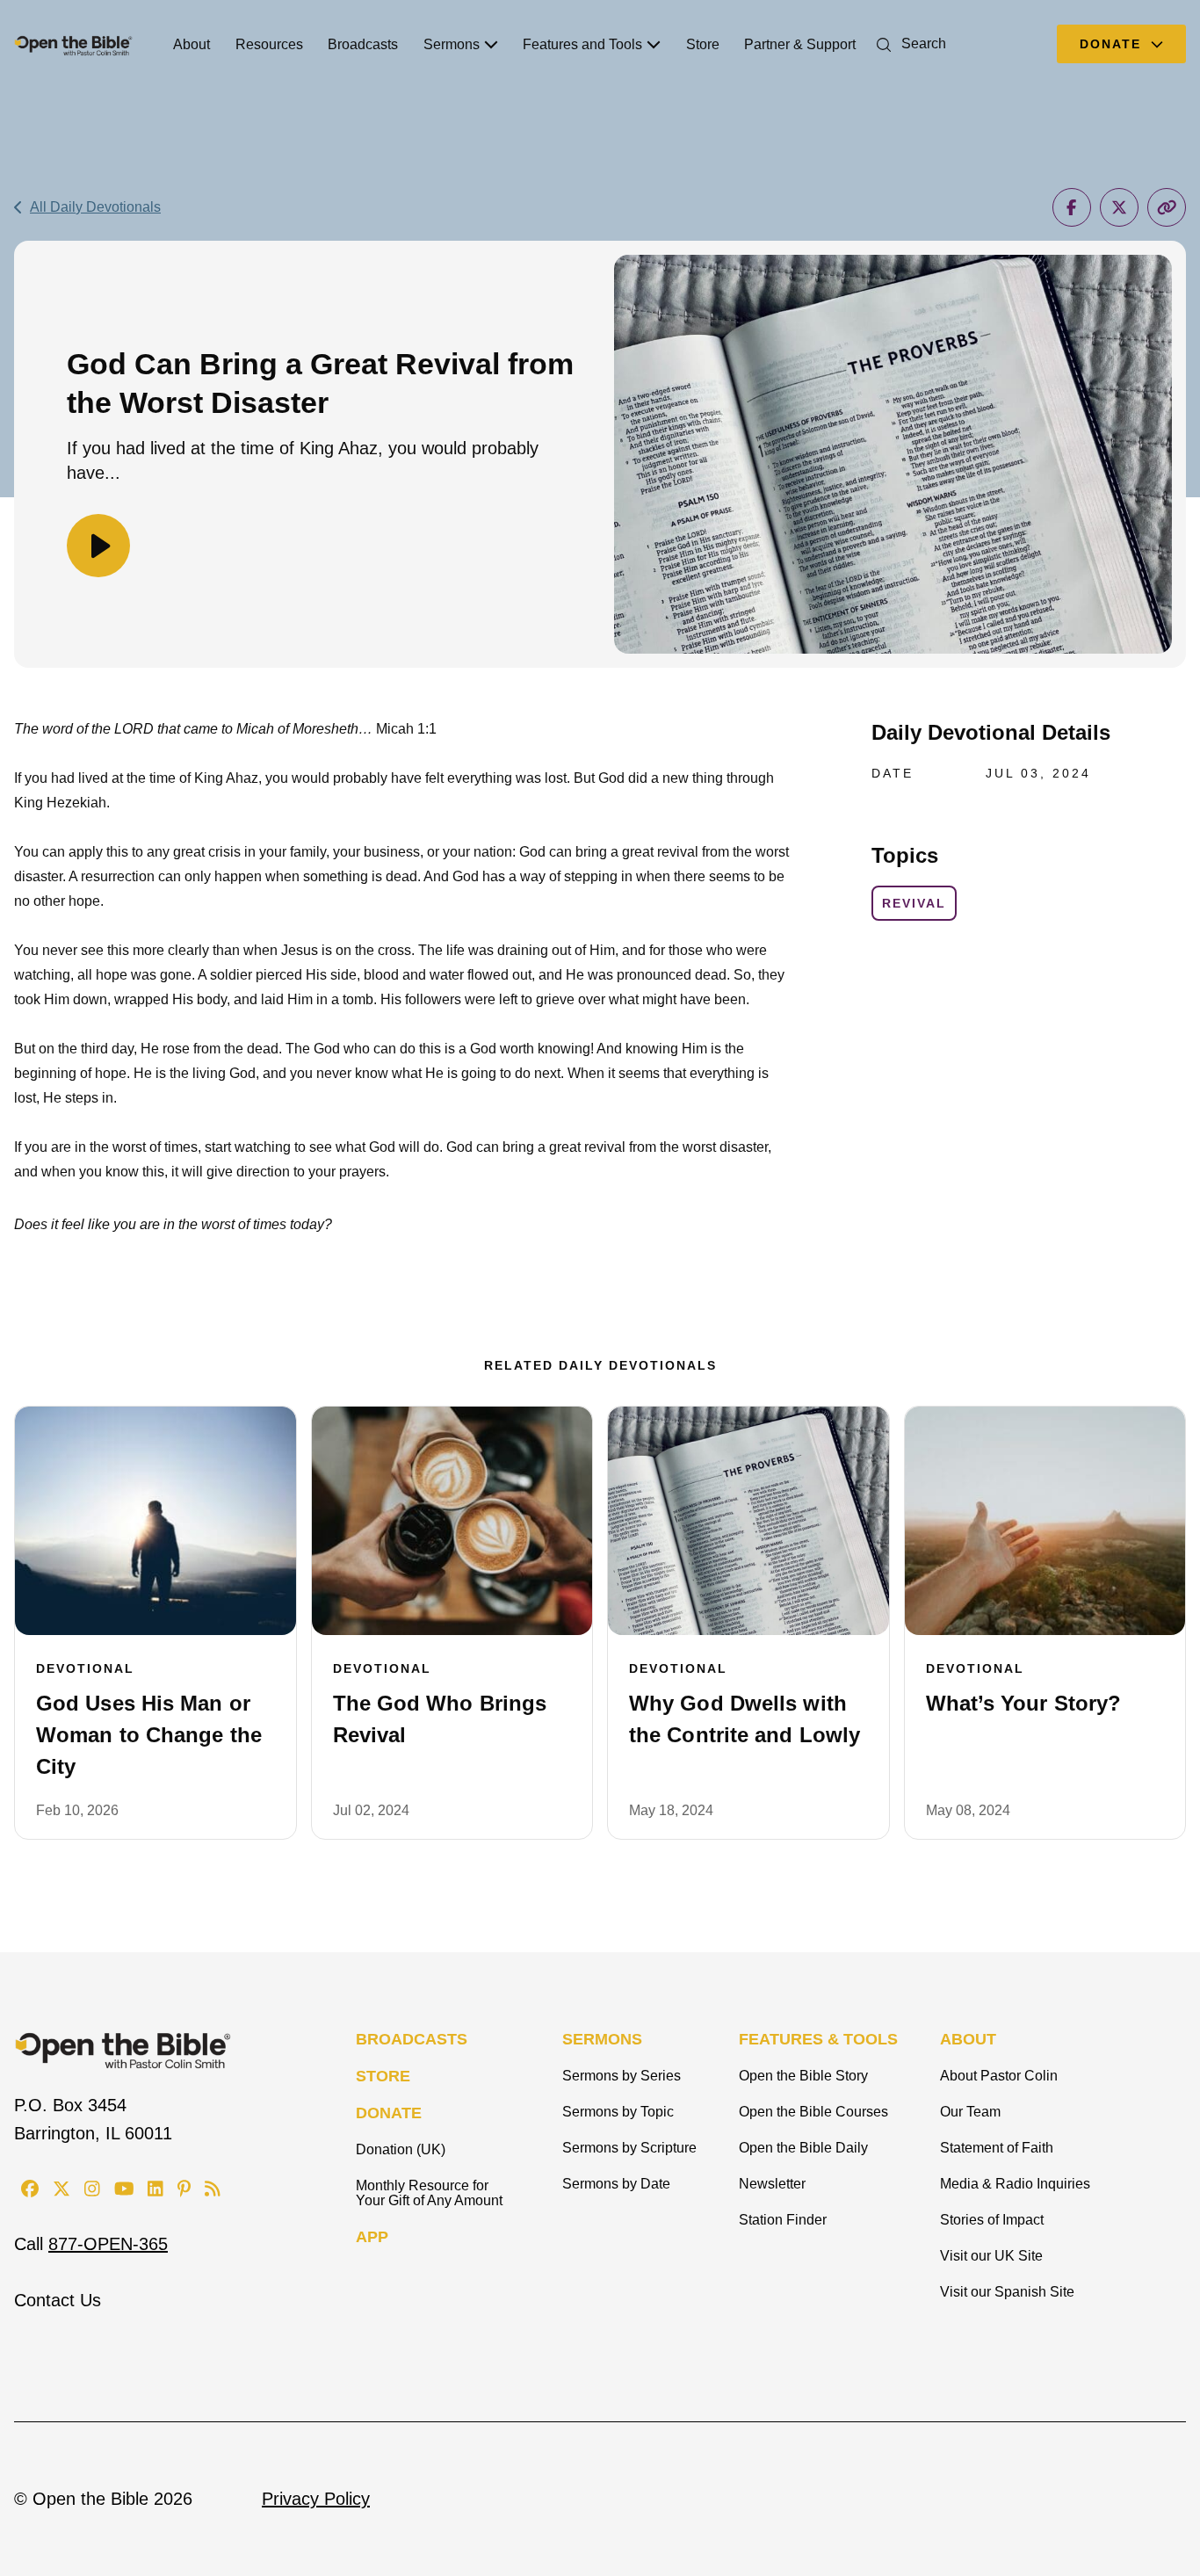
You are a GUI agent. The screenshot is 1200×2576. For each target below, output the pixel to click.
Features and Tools (582, 44)
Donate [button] (1113, 44)
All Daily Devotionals (95, 207)
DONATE (389, 2113)
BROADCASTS (412, 2039)
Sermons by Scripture (629, 2148)
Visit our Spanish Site (1007, 2292)
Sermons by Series (622, 2076)
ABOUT (968, 2039)
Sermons (452, 44)
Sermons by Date (616, 2184)
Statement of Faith (997, 2148)
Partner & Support (800, 44)
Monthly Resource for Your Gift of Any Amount (429, 2193)
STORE (383, 2076)
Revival (914, 903)
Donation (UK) (401, 2149)
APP (372, 2237)
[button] (908, 43)
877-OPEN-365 (108, 2244)
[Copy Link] (1167, 207)
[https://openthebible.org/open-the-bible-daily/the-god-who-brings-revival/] (452, 1521)
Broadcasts (363, 44)
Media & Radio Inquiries (1015, 2184)
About (192, 44)
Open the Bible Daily (803, 2148)
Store (703, 44)
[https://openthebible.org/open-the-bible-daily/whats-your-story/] (1045, 1521)
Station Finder (783, 2220)
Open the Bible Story (803, 2076)
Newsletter (772, 2184)
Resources (269, 44)
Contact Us (58, 2300)
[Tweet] (1119, 207)
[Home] (73, 44)
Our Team (970, 2112)
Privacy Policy (316, 2499)
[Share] (1072, 207)
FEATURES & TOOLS (818, 2039)
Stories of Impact (992, 2220)
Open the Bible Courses (813, 2112)
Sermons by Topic (618, 2112)
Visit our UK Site (991, 2256)
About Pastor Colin (999, 2076)
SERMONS (602, 2039)
